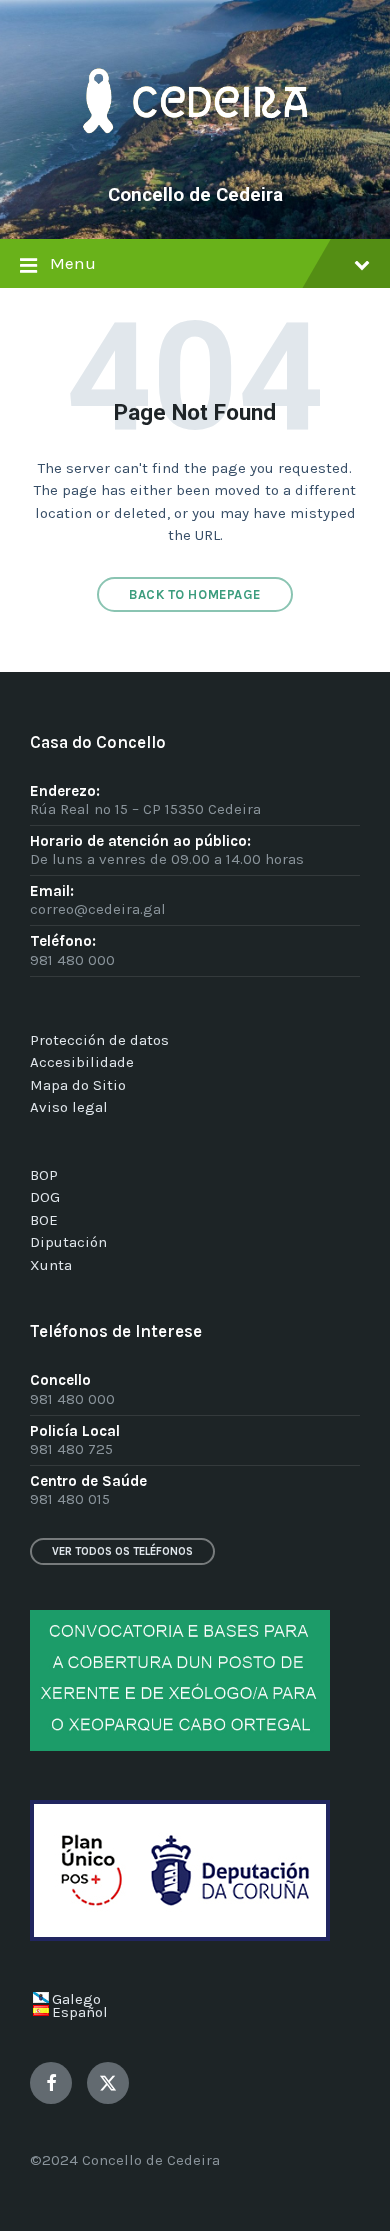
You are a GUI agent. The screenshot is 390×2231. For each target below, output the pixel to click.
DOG (45, 1197)
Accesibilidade (82, 1062)
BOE (44, 1220)
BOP (44, 1175)
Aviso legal (69, 1107)
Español (80, 2012)
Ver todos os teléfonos (122, 1551)
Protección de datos (99, 1040)
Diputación (68, 1242)
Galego (76, 1999)
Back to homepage (194, 594)
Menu (73, 263)
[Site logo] (195, 162)
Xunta (51, 1265)
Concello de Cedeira (195, 195)
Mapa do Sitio (78, 1085)
